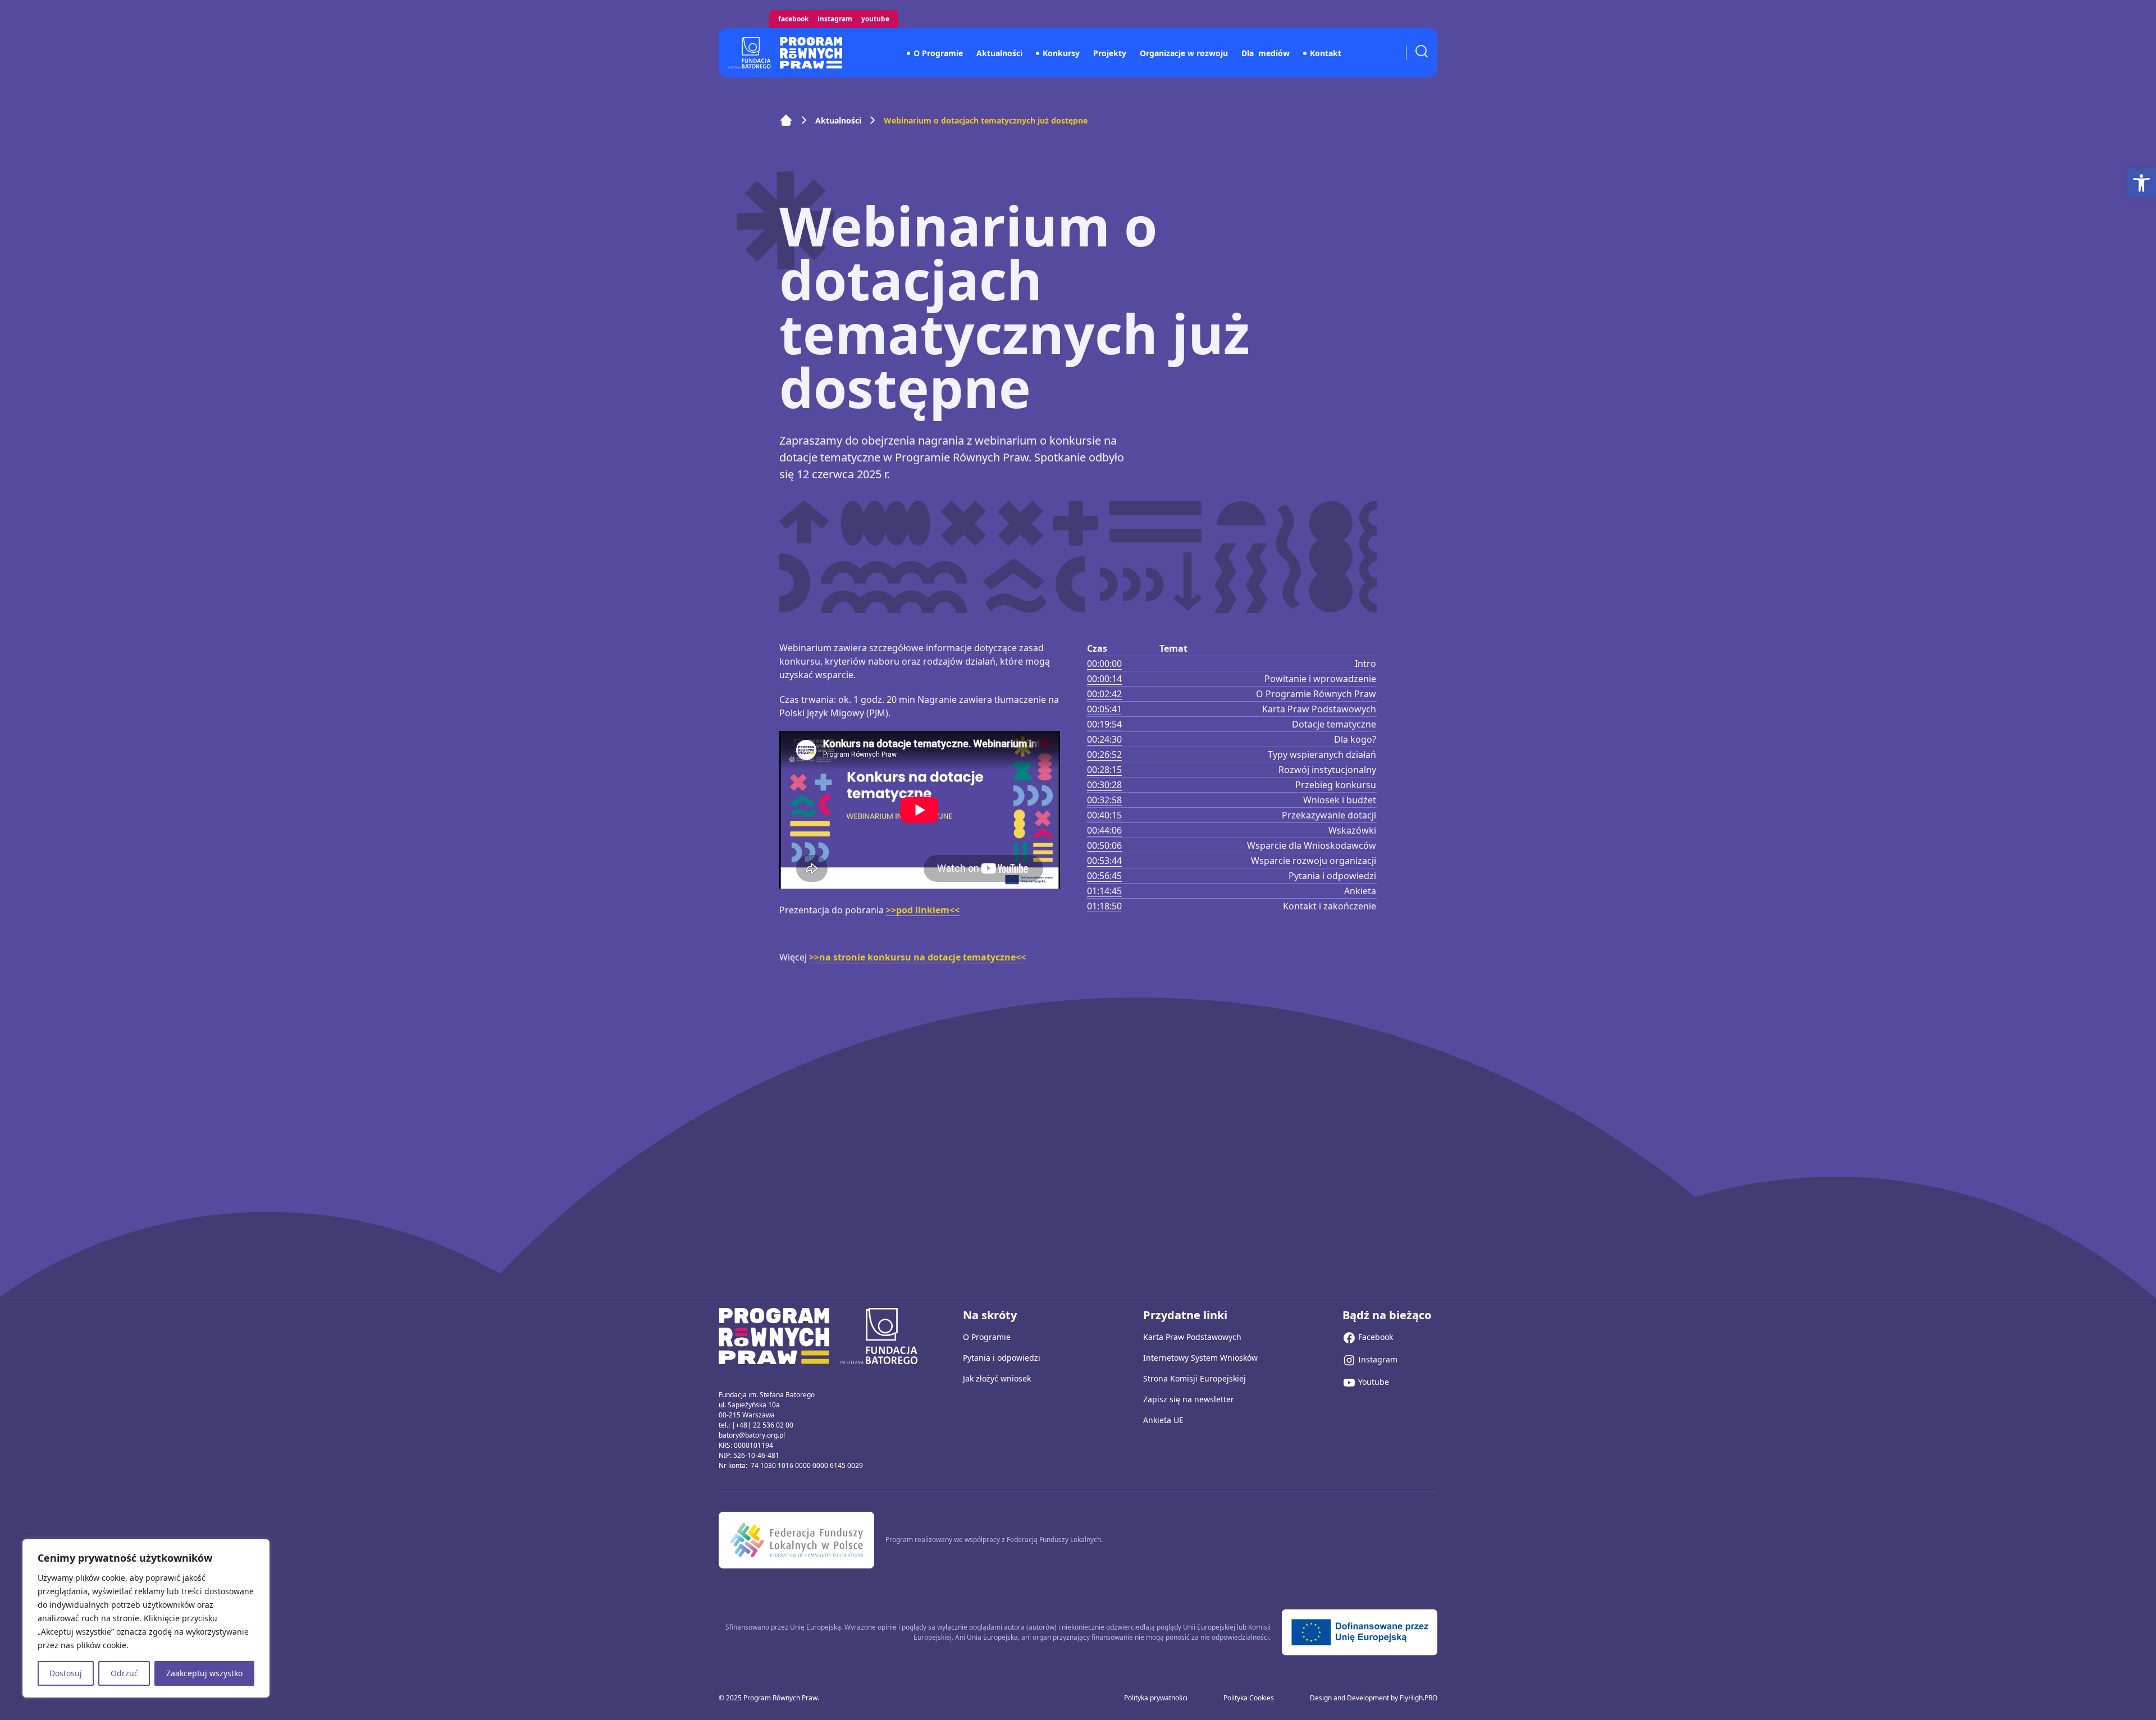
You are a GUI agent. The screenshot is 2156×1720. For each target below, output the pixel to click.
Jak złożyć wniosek (997, 1378)
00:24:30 (1104, 739)
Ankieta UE (1163, 1420)
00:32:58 (1104, 800)
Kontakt (1326, 53)
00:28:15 (1104, 770)
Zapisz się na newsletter (1189, 1399)
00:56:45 (1104, 876)
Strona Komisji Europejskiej (1195, 1378)
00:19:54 (1104, 724)
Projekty (1110, 53)
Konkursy (1061, 53)
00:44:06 (1104, 830)
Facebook (793, 19)
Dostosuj (66, 1673)
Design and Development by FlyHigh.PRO (1374, 1698)
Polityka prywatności (1156, 1698)
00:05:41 (1104, 709)
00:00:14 (1104, 679)
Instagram (835, 19)
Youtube (875, 19)
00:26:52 (1104, 754)
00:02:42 (1104, 694)
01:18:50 (1104, 906)
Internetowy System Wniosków (1200, 1358)
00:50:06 (1104, 845)
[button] (2141, 183)
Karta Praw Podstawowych (1192, 1337)
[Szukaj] (1422, 51)
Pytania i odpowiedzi (1002, 1358)
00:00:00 (1104, 664)
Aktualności (999, 53)
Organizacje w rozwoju (1184, 53)
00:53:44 (1104, 861)
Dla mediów (1266, 53)
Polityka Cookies (1249, 1698)
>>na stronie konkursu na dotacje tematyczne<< (917, 957)
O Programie (938, 53)
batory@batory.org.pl (752, 1435)
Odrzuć (124, 1673)
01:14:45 (1104, 891)
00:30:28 (1104, 785)
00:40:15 (1104, 815)
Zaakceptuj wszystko (204, 1673)
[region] (146, 1618)
